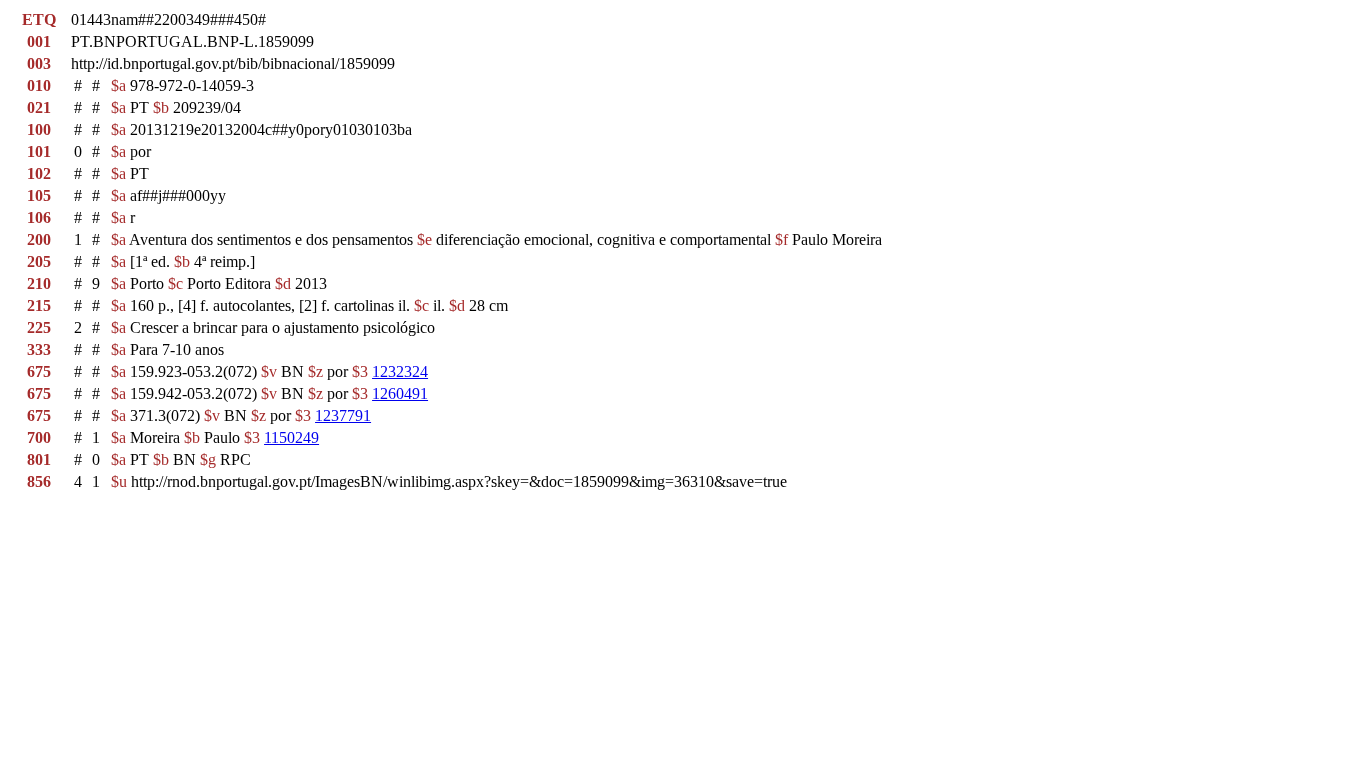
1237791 (343, 415)
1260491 (400, 393)
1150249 (291, 437)
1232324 (400, 371)
